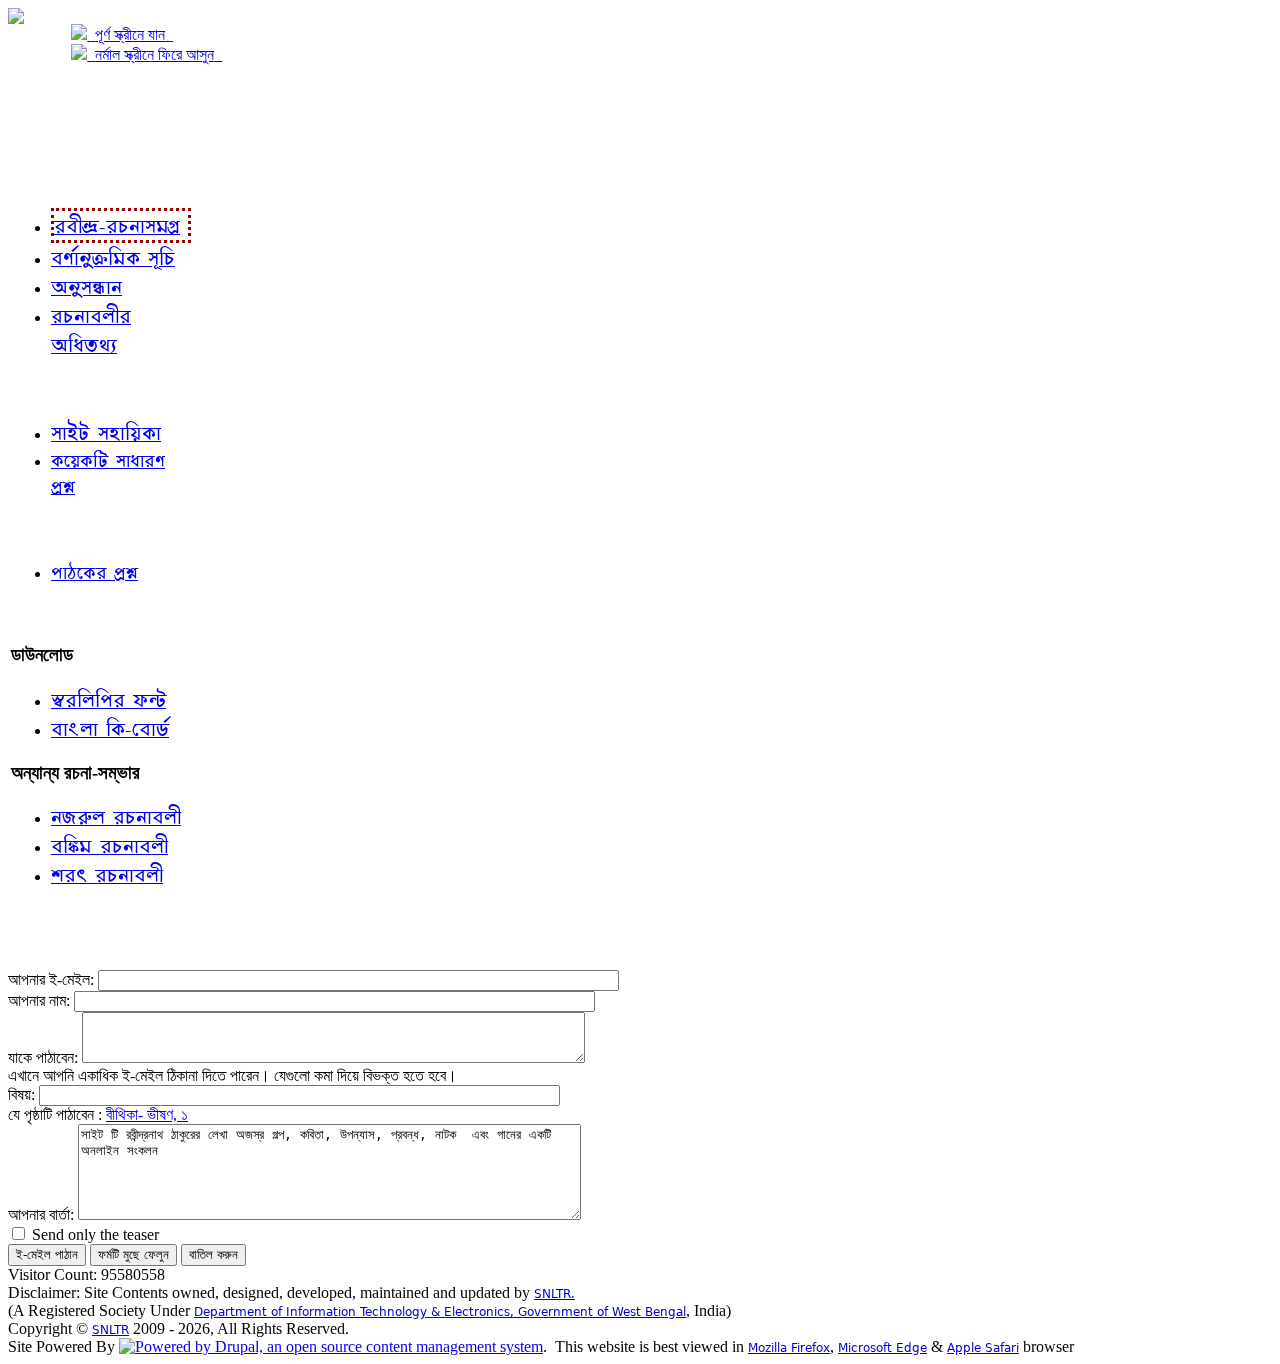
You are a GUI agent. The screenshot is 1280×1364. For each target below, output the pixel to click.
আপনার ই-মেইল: (53, 979)
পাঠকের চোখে (53, 528)
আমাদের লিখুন (54, 613)
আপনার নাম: (41, 1000)
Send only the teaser (93, 1234)
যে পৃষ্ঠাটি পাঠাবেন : (57, 1114)
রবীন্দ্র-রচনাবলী (56, 177)
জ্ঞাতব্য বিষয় (48, 388)
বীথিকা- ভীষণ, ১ (147, 1114)
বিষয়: (23, 1094)
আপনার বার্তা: (43, 1214)
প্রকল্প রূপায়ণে (55, 136)
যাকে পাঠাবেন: (45, 1057)
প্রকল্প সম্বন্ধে (56, 96)
